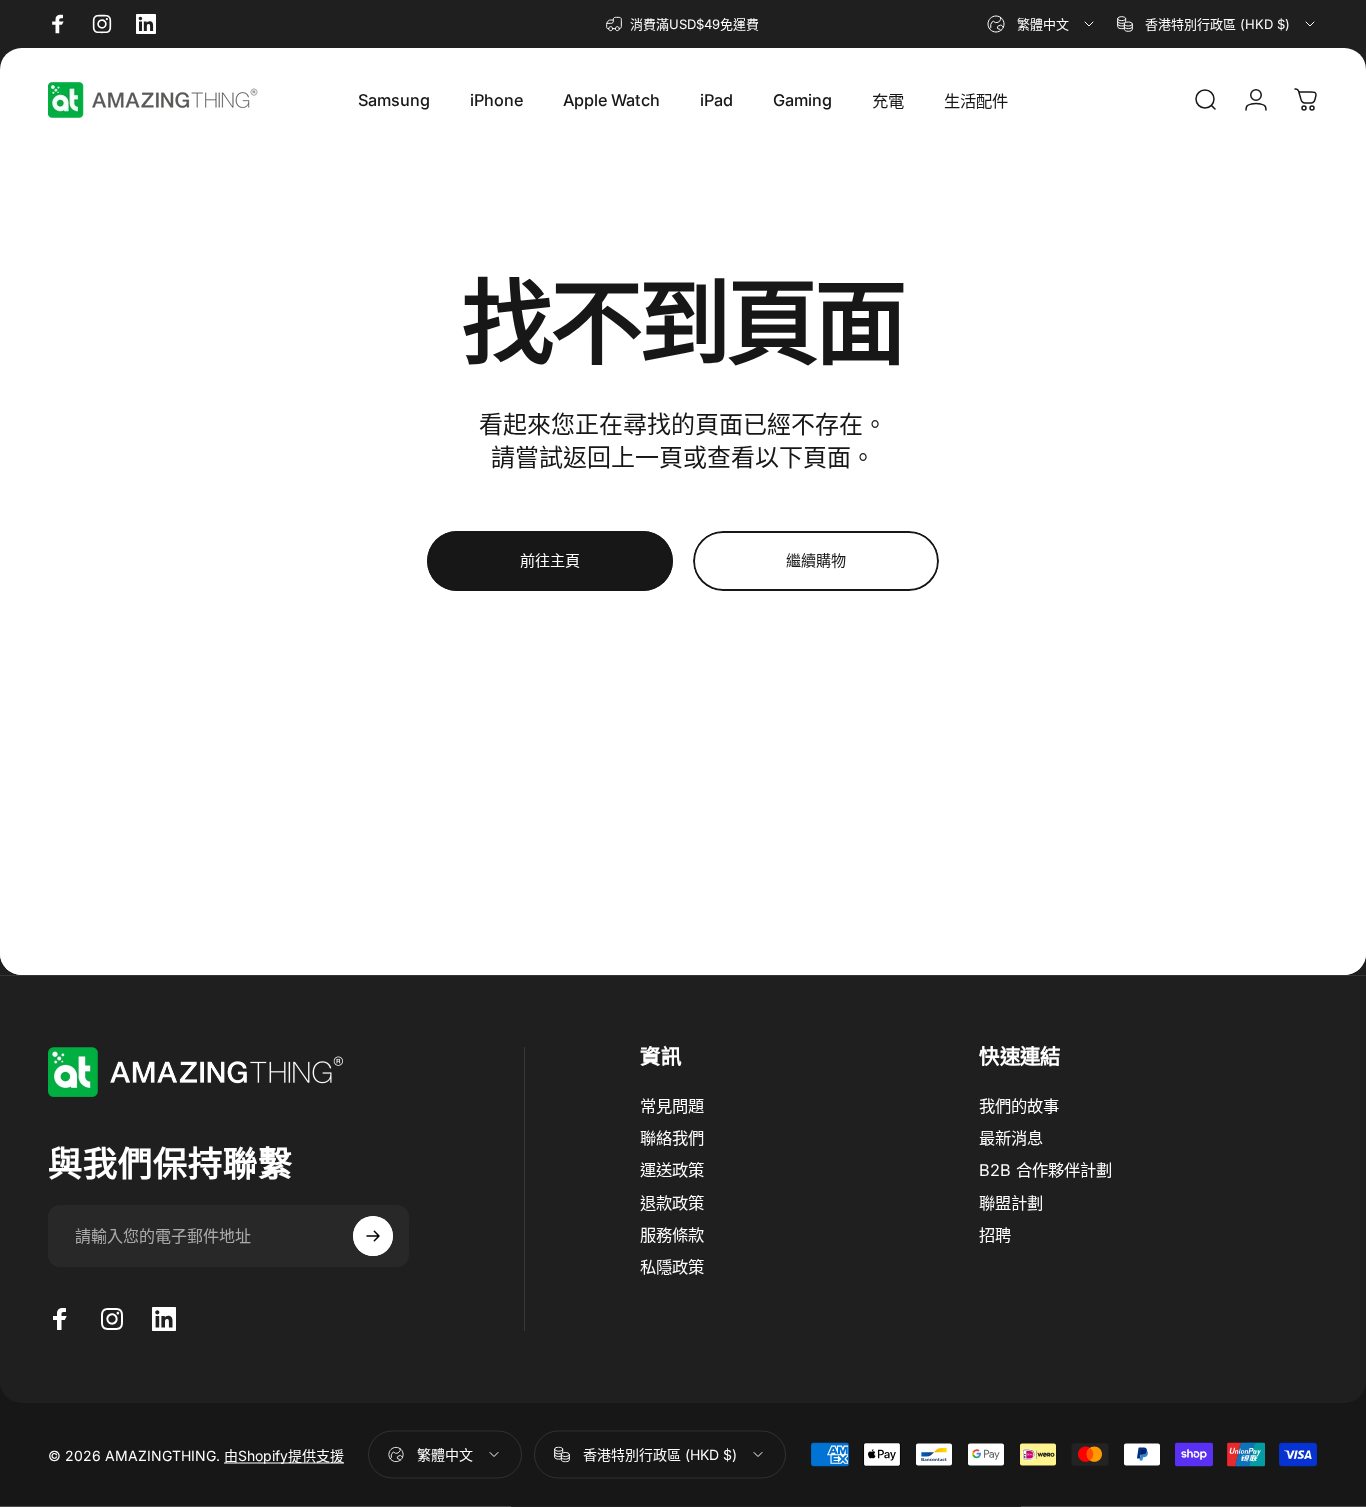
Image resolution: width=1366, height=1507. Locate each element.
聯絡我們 (672, 1138)
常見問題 (672, 1106)
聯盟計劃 (1011, 1203)
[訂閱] (373, 1236)
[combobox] (1042, 24)
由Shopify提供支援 (284, 1455)
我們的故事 (1019, 1106)
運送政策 (672, 1170)
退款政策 (672, 1203)
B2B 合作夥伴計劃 (1045, 1170)
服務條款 (672, 1235)
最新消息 (1011, 1138)
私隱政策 (672, 1267)
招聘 (995, 1235)
